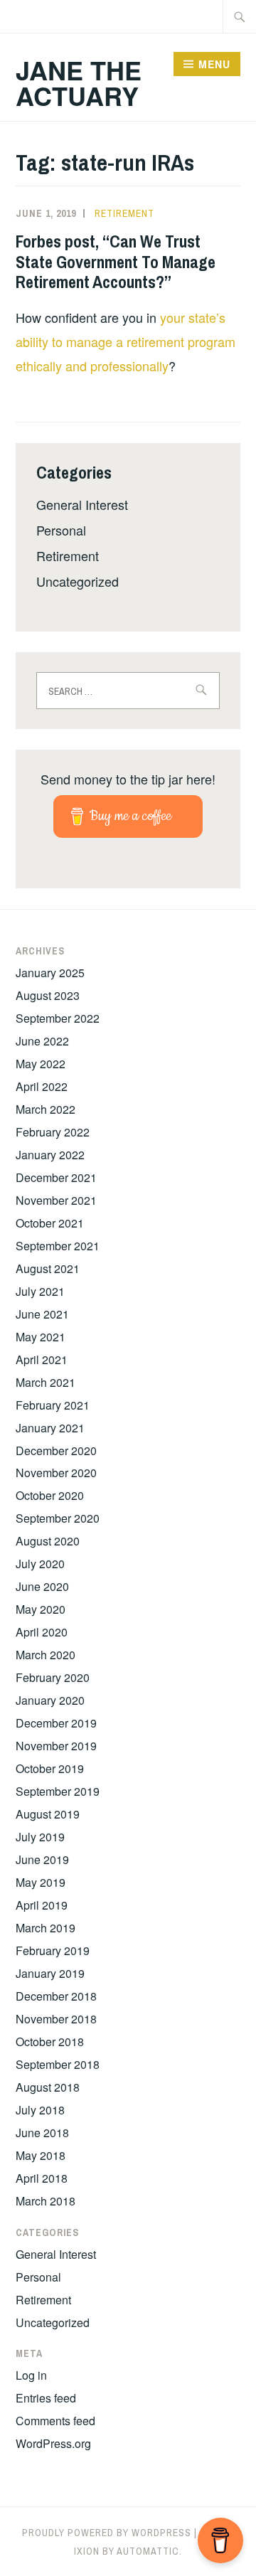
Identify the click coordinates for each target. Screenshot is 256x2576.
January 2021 (50, 1428)
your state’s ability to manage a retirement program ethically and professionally (126, 341)
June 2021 (42, 1314)
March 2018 (46, 2201)
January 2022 (50, 1155)
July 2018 (40, 2110)
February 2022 (53, 1132)
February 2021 (53, 1405)
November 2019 (56, 1746)
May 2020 (41, 1609)
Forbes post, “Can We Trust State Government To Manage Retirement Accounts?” (116, 262)
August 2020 (48, 1541)
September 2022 (58, 1018)
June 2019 (42, 1859)
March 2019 (46, 1928)
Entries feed (46, 2398)
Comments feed (55, 2421)
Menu (214, 64)
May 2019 (41, 1882)
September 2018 (58, 2064)
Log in (31, 2375)
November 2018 (56, 2019)
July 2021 (40, 1291)
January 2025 (50, 973)
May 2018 (41, 2155)
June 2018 (42, 2133)
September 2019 (58, 1791)
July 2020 (40, 1564)
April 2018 (42, 2178)
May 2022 (41, 1064)
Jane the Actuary (79, 83)
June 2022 (42, 1041)
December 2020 (56, 1451)
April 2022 (42, 1086)
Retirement (124, 213)
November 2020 (56, 1473)
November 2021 (56, 1200)
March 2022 (46, 1109)
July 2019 (40, 1837)
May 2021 (41, 1337)
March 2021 (46, 1382)
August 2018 (48, 2087)
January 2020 (50, 1700)
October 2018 (50, 2042)
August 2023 (48, 995)
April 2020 (42, 1632)
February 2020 (53, 1677)
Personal (61, 530)
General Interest (82, 504)
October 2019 (50, 1768)
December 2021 (56, 1177)
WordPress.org (53, 2443)
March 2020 (46, 1655)
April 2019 (42, 1905)
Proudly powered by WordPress (107, 2533)
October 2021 (50, 1223)
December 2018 (56, 1996)
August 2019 (48, 1814)
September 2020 (58, 1518)
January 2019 (50, 1973)
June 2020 (42, 1586)
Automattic (148, 2551)
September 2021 (58, 1246)
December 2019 (56, 1723)
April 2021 (42, 1359)
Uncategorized (78, 581)
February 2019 (53, 1950)
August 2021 (48, 1268)
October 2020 (50, 1495)
